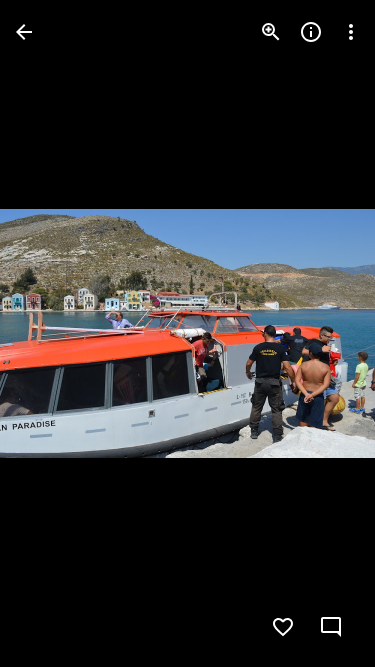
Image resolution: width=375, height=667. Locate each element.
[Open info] (311, 32)
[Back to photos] (24, 32)
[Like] (283, 627)
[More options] (351, 32)
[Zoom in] (271, 32)
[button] (56, 334)
